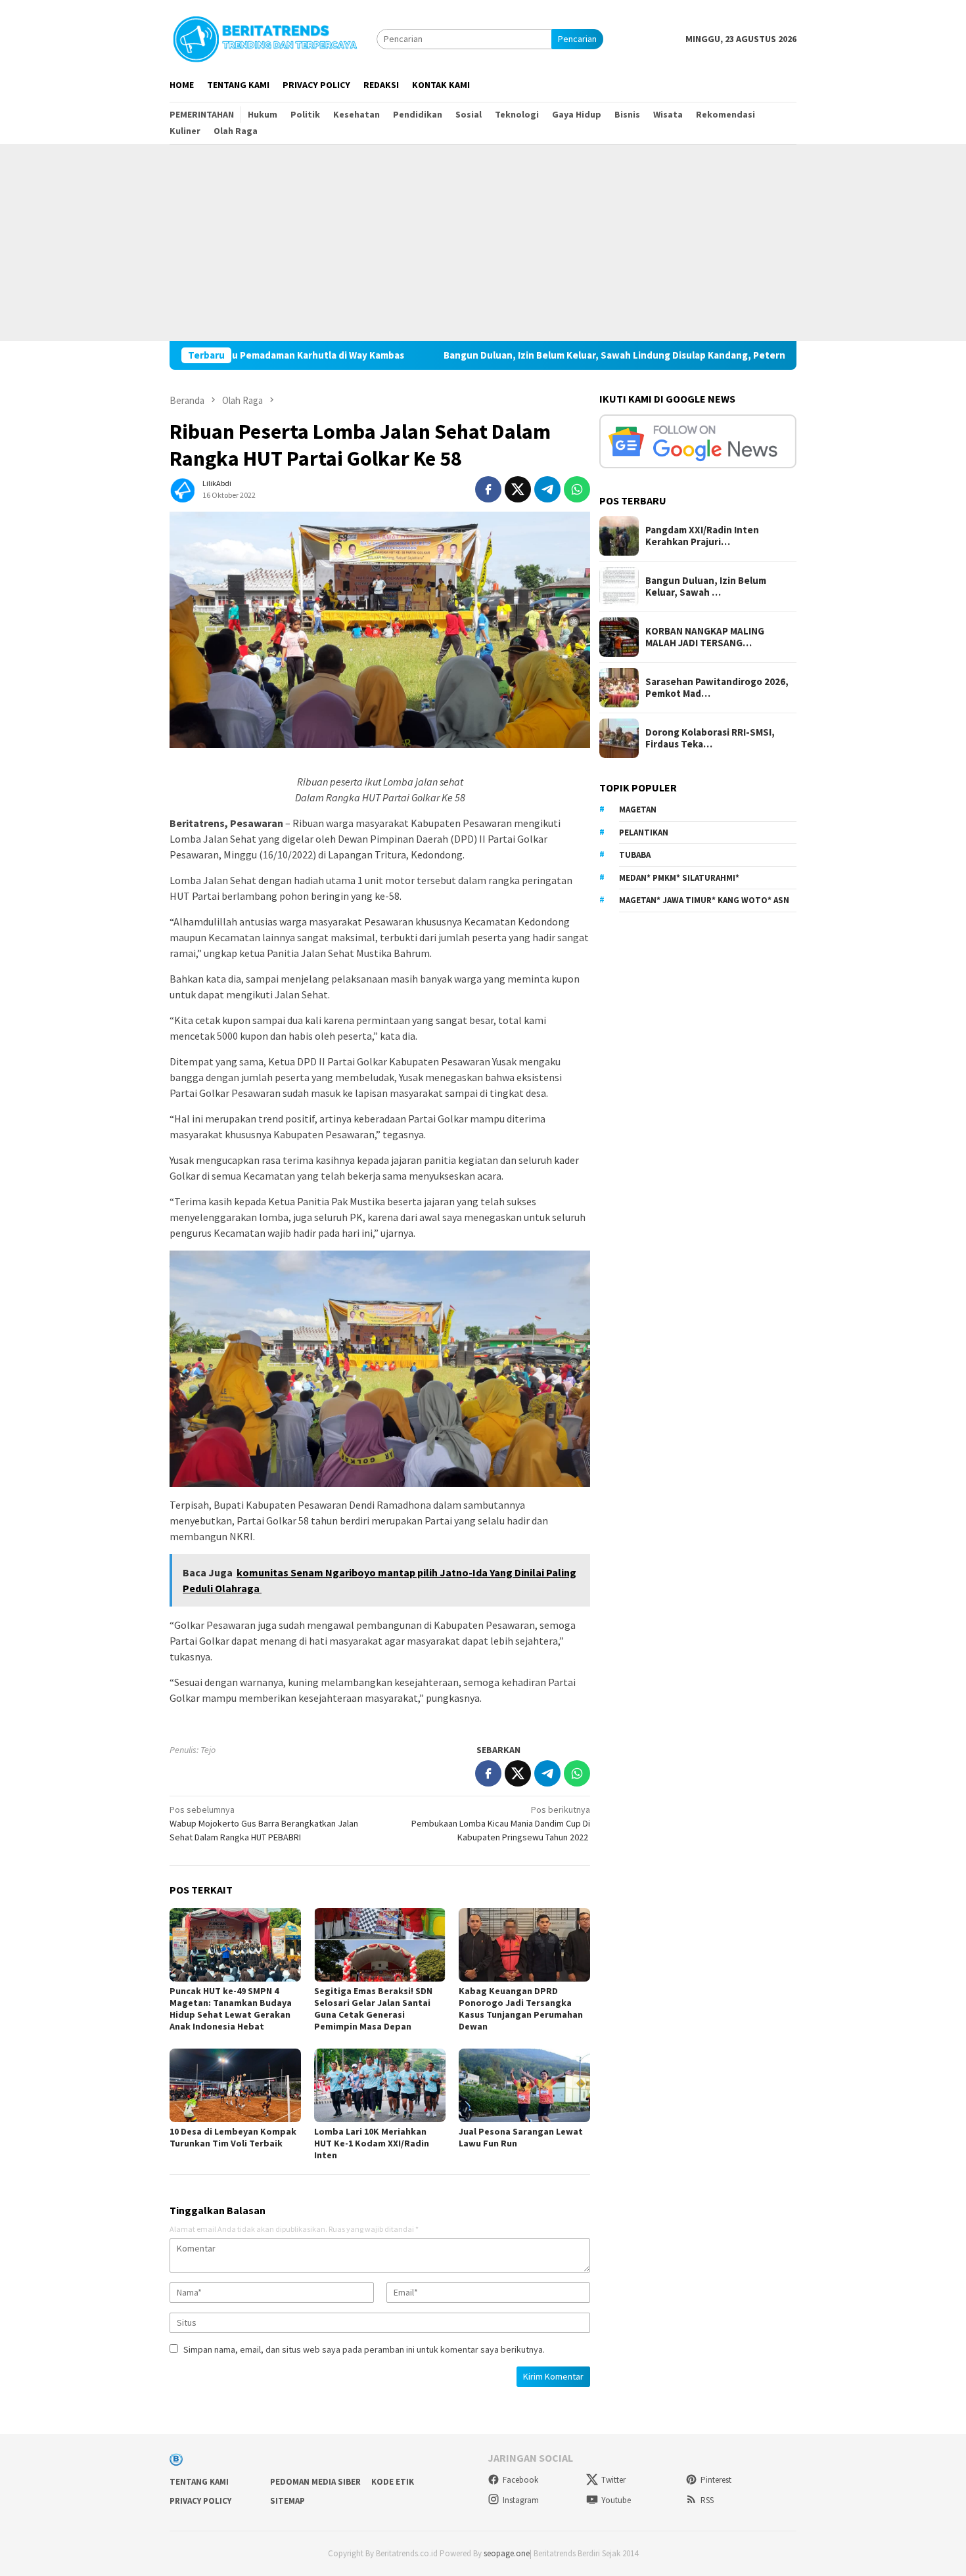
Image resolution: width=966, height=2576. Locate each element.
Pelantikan (644, 832)
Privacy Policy (200, 2501)
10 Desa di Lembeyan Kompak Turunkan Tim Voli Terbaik (233, 2137)
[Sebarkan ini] (488, 489)
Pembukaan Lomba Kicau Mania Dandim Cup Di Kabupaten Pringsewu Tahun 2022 (501, 1823)
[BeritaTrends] (265, 37)
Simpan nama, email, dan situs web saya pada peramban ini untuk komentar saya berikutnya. (364, 2349)
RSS (707, 2500)
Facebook (520, 2480)
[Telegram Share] (547, 489)
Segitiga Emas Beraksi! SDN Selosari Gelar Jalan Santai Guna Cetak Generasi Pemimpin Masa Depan (373, 2009)
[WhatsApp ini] (577, 489)
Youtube (616, 2500)
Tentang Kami (199, 2482)
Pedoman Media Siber (315, 2482)
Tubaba (635, 855)
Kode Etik (393, 2482)
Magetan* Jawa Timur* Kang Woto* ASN (704, 900)
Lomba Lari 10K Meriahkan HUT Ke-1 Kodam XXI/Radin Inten (372, 2143)
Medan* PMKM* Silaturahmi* (679, 877)
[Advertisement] (483, 242)
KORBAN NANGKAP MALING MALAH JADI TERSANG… (705, 637)
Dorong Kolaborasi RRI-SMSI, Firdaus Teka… (710, 738)
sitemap (287, 2501)
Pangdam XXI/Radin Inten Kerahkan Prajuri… (702, 536)
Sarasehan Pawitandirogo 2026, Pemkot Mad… (717, 688)
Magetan (638, 810)
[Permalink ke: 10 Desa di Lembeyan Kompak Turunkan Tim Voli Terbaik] (235, 2085)
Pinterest (716, 2480)
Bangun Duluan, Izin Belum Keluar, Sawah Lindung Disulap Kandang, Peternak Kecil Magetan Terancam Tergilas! (591, 355)
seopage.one (507, 2553)
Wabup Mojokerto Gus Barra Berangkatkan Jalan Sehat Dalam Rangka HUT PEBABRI (264, 1823)
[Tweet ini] (518, 489)
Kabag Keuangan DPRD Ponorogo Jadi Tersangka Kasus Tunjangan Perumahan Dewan (521, 2009)
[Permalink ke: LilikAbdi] (183, 488)
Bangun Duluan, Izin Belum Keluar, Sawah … (706, 587)
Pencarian (577, 39)
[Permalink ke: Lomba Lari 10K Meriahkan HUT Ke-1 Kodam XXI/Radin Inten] (380, 2085)
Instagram (521, 2500)
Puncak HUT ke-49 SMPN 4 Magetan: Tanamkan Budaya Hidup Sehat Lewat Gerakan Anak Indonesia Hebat (231, 2009)
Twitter (613, 2480)
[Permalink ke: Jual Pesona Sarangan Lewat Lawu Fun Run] (524, 2085)
